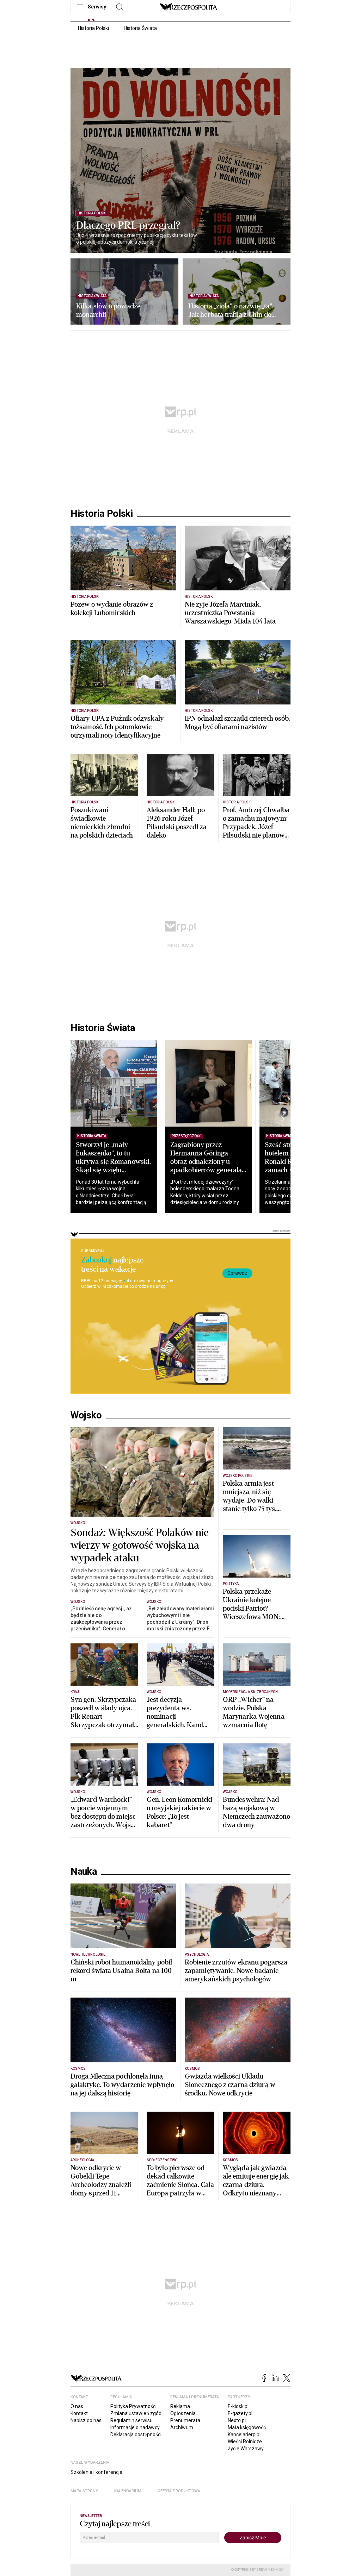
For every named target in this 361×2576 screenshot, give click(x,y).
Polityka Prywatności (133, 2406)
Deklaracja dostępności (136, 2434)
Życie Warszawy (246, 2449)
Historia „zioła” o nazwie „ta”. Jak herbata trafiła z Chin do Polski (231, 311)
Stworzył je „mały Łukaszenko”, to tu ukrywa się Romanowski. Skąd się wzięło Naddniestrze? (113, 1162)
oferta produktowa (179, 2491)
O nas (77, 2406)
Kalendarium (128, 2491)
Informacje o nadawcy (135, 2427)
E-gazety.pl (240, 2413)
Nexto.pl (237, 2420)
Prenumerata (185, 2420)
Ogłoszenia (183, 2413)
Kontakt (79, 2413)
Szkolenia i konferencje (96, 2472)
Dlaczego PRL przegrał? (128, 226)
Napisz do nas (86, 2420)
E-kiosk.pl (238, 2406)
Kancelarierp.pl (244, 2434)
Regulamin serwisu (131, 2420)
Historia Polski (93, 28)
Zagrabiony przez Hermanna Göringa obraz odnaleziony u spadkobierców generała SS (206, 1162)
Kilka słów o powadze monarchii (108, 311)
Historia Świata (140, 28)
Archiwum (182, 2427)
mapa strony (84, 2491)
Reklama (180, 2406)
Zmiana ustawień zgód (136, 2413)
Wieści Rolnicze (245, 2442)
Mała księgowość (247, 2427)
